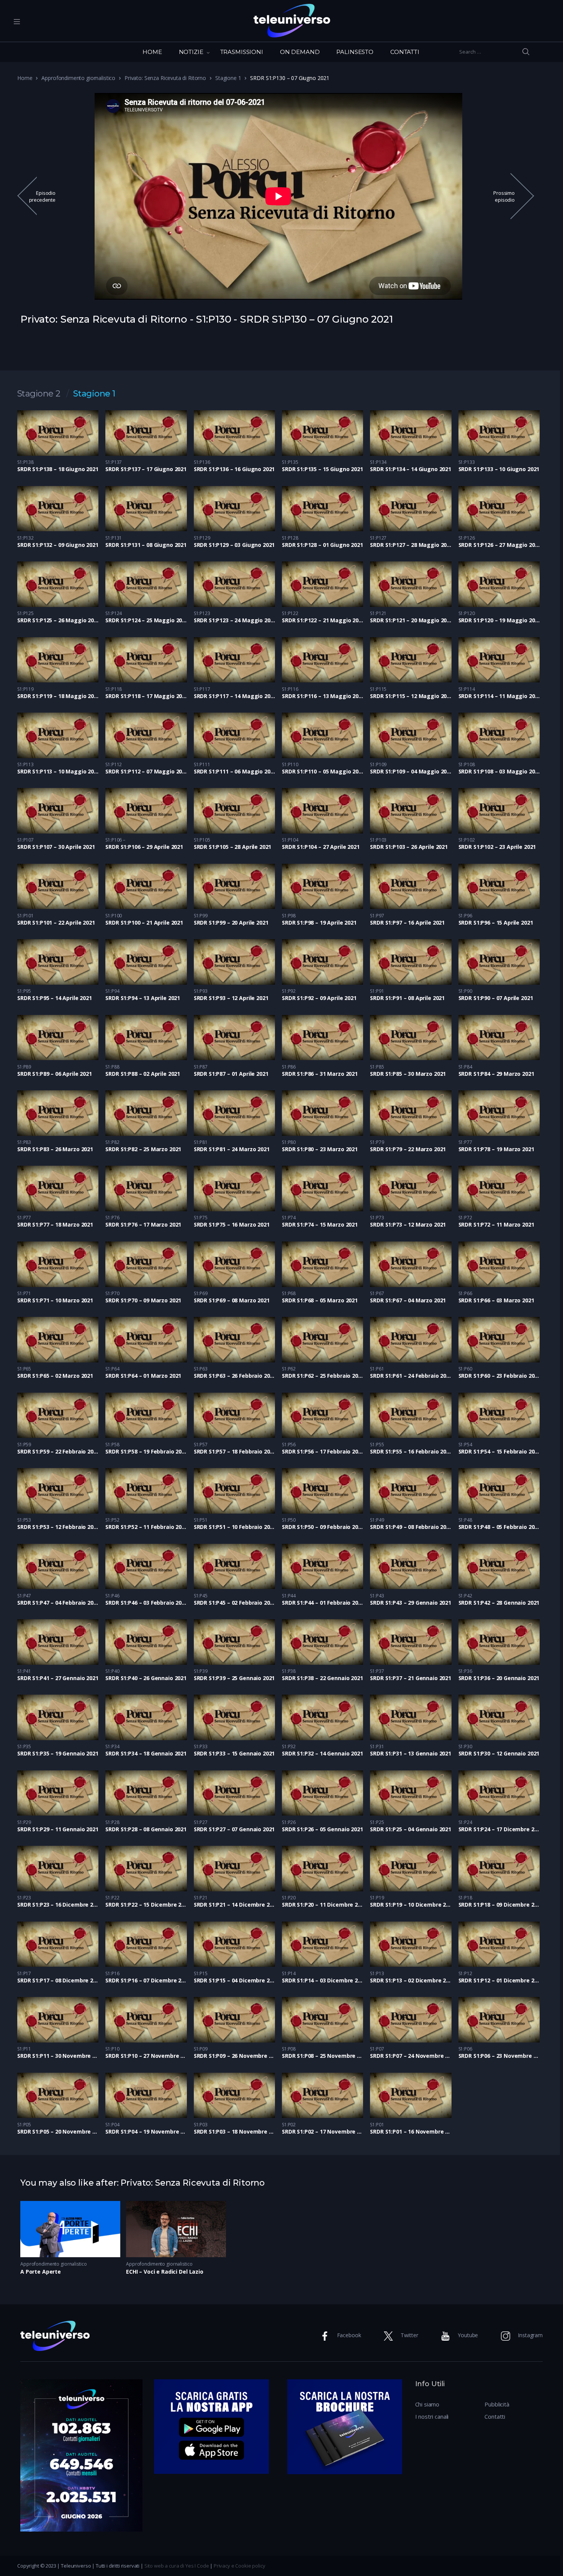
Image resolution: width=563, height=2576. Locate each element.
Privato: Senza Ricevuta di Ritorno (165, 78)
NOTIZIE (191, 52)
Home (25, 78)
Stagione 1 (228, 78)
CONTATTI (405, 52)
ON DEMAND (300, 52)
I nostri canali (432, 2416)
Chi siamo (427, 2404)
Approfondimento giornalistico (78, 78)
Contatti (495, 2416)
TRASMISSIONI (242, 52)
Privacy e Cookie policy (240, 2566)
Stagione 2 (39, 394)
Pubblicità (497, 2404)
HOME (152, 52)
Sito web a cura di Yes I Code (177, 2566)
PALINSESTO (355, 52)
